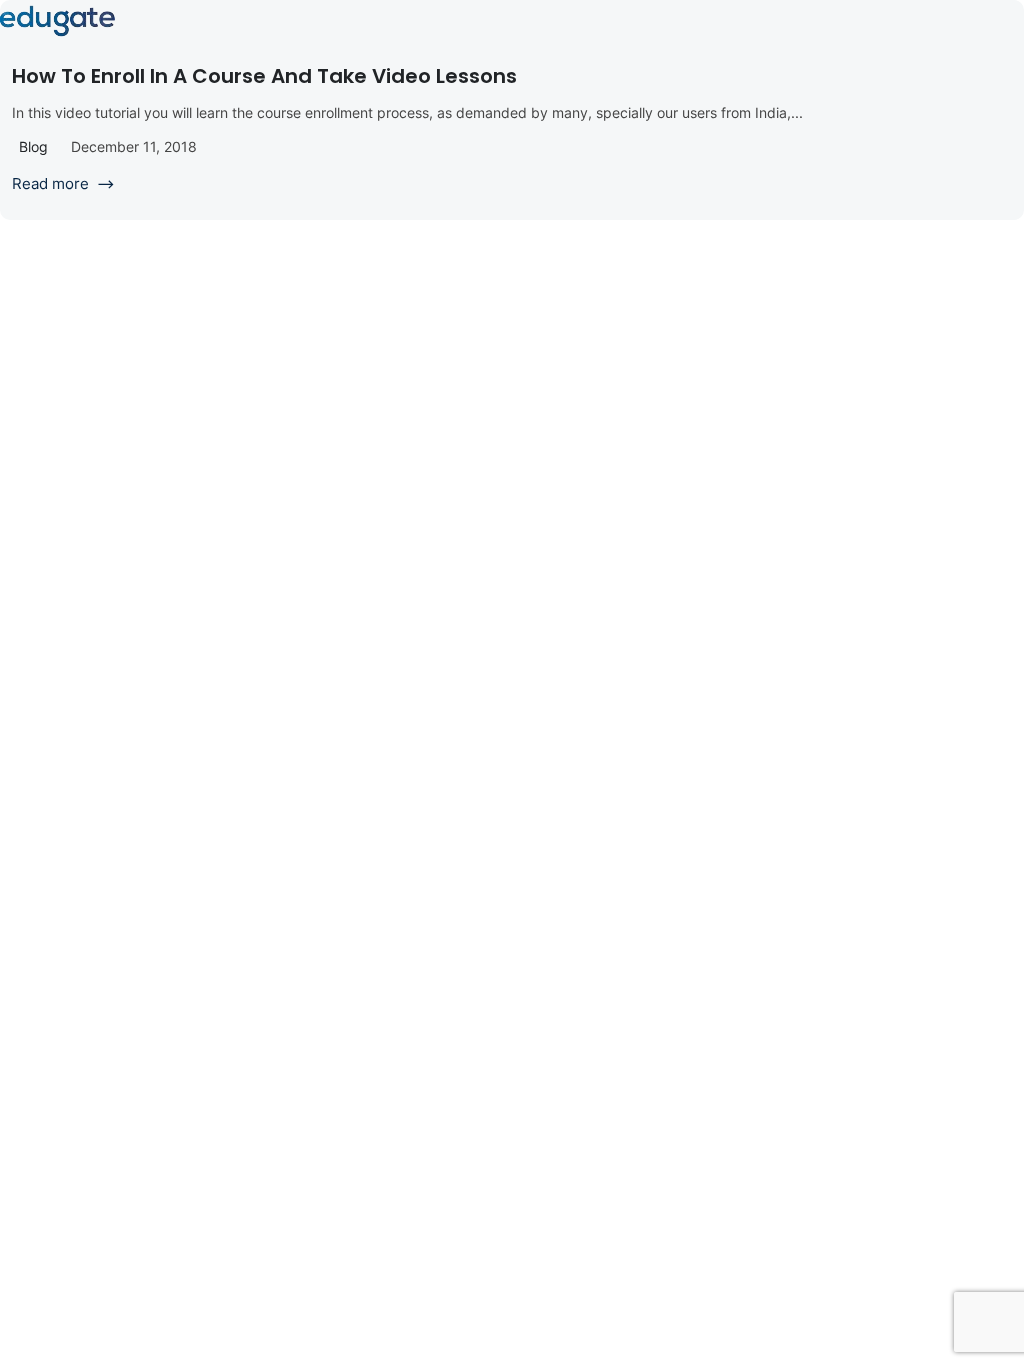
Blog (33, 146)
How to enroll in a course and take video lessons (264, 76)
